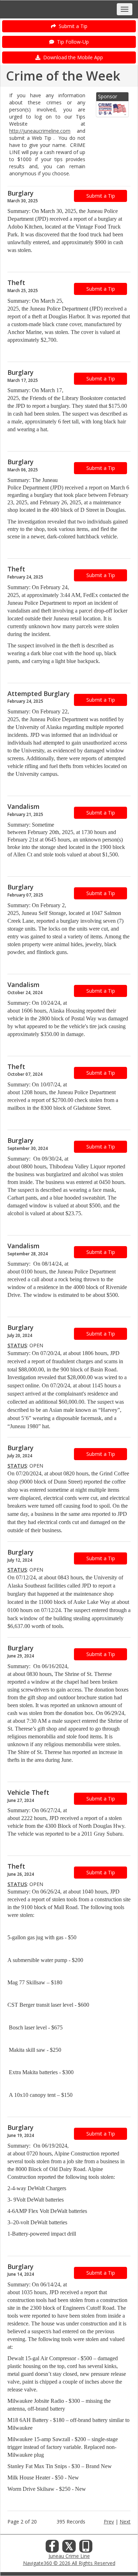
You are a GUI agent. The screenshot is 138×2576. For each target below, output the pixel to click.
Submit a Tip (72, 26)
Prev (109, 2522)
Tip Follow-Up (71, 42)
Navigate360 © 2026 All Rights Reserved (69, 2563)
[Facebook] (52, 2548)
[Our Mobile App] (86, 2548)
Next (125, 2522)
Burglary (21, 193)
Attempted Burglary (39, 694)
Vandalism (24, 806)
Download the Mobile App (72, 57)
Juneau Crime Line (69, 2556)
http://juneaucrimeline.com (40, 131)
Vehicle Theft (28, 1792)
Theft (16, 283)
